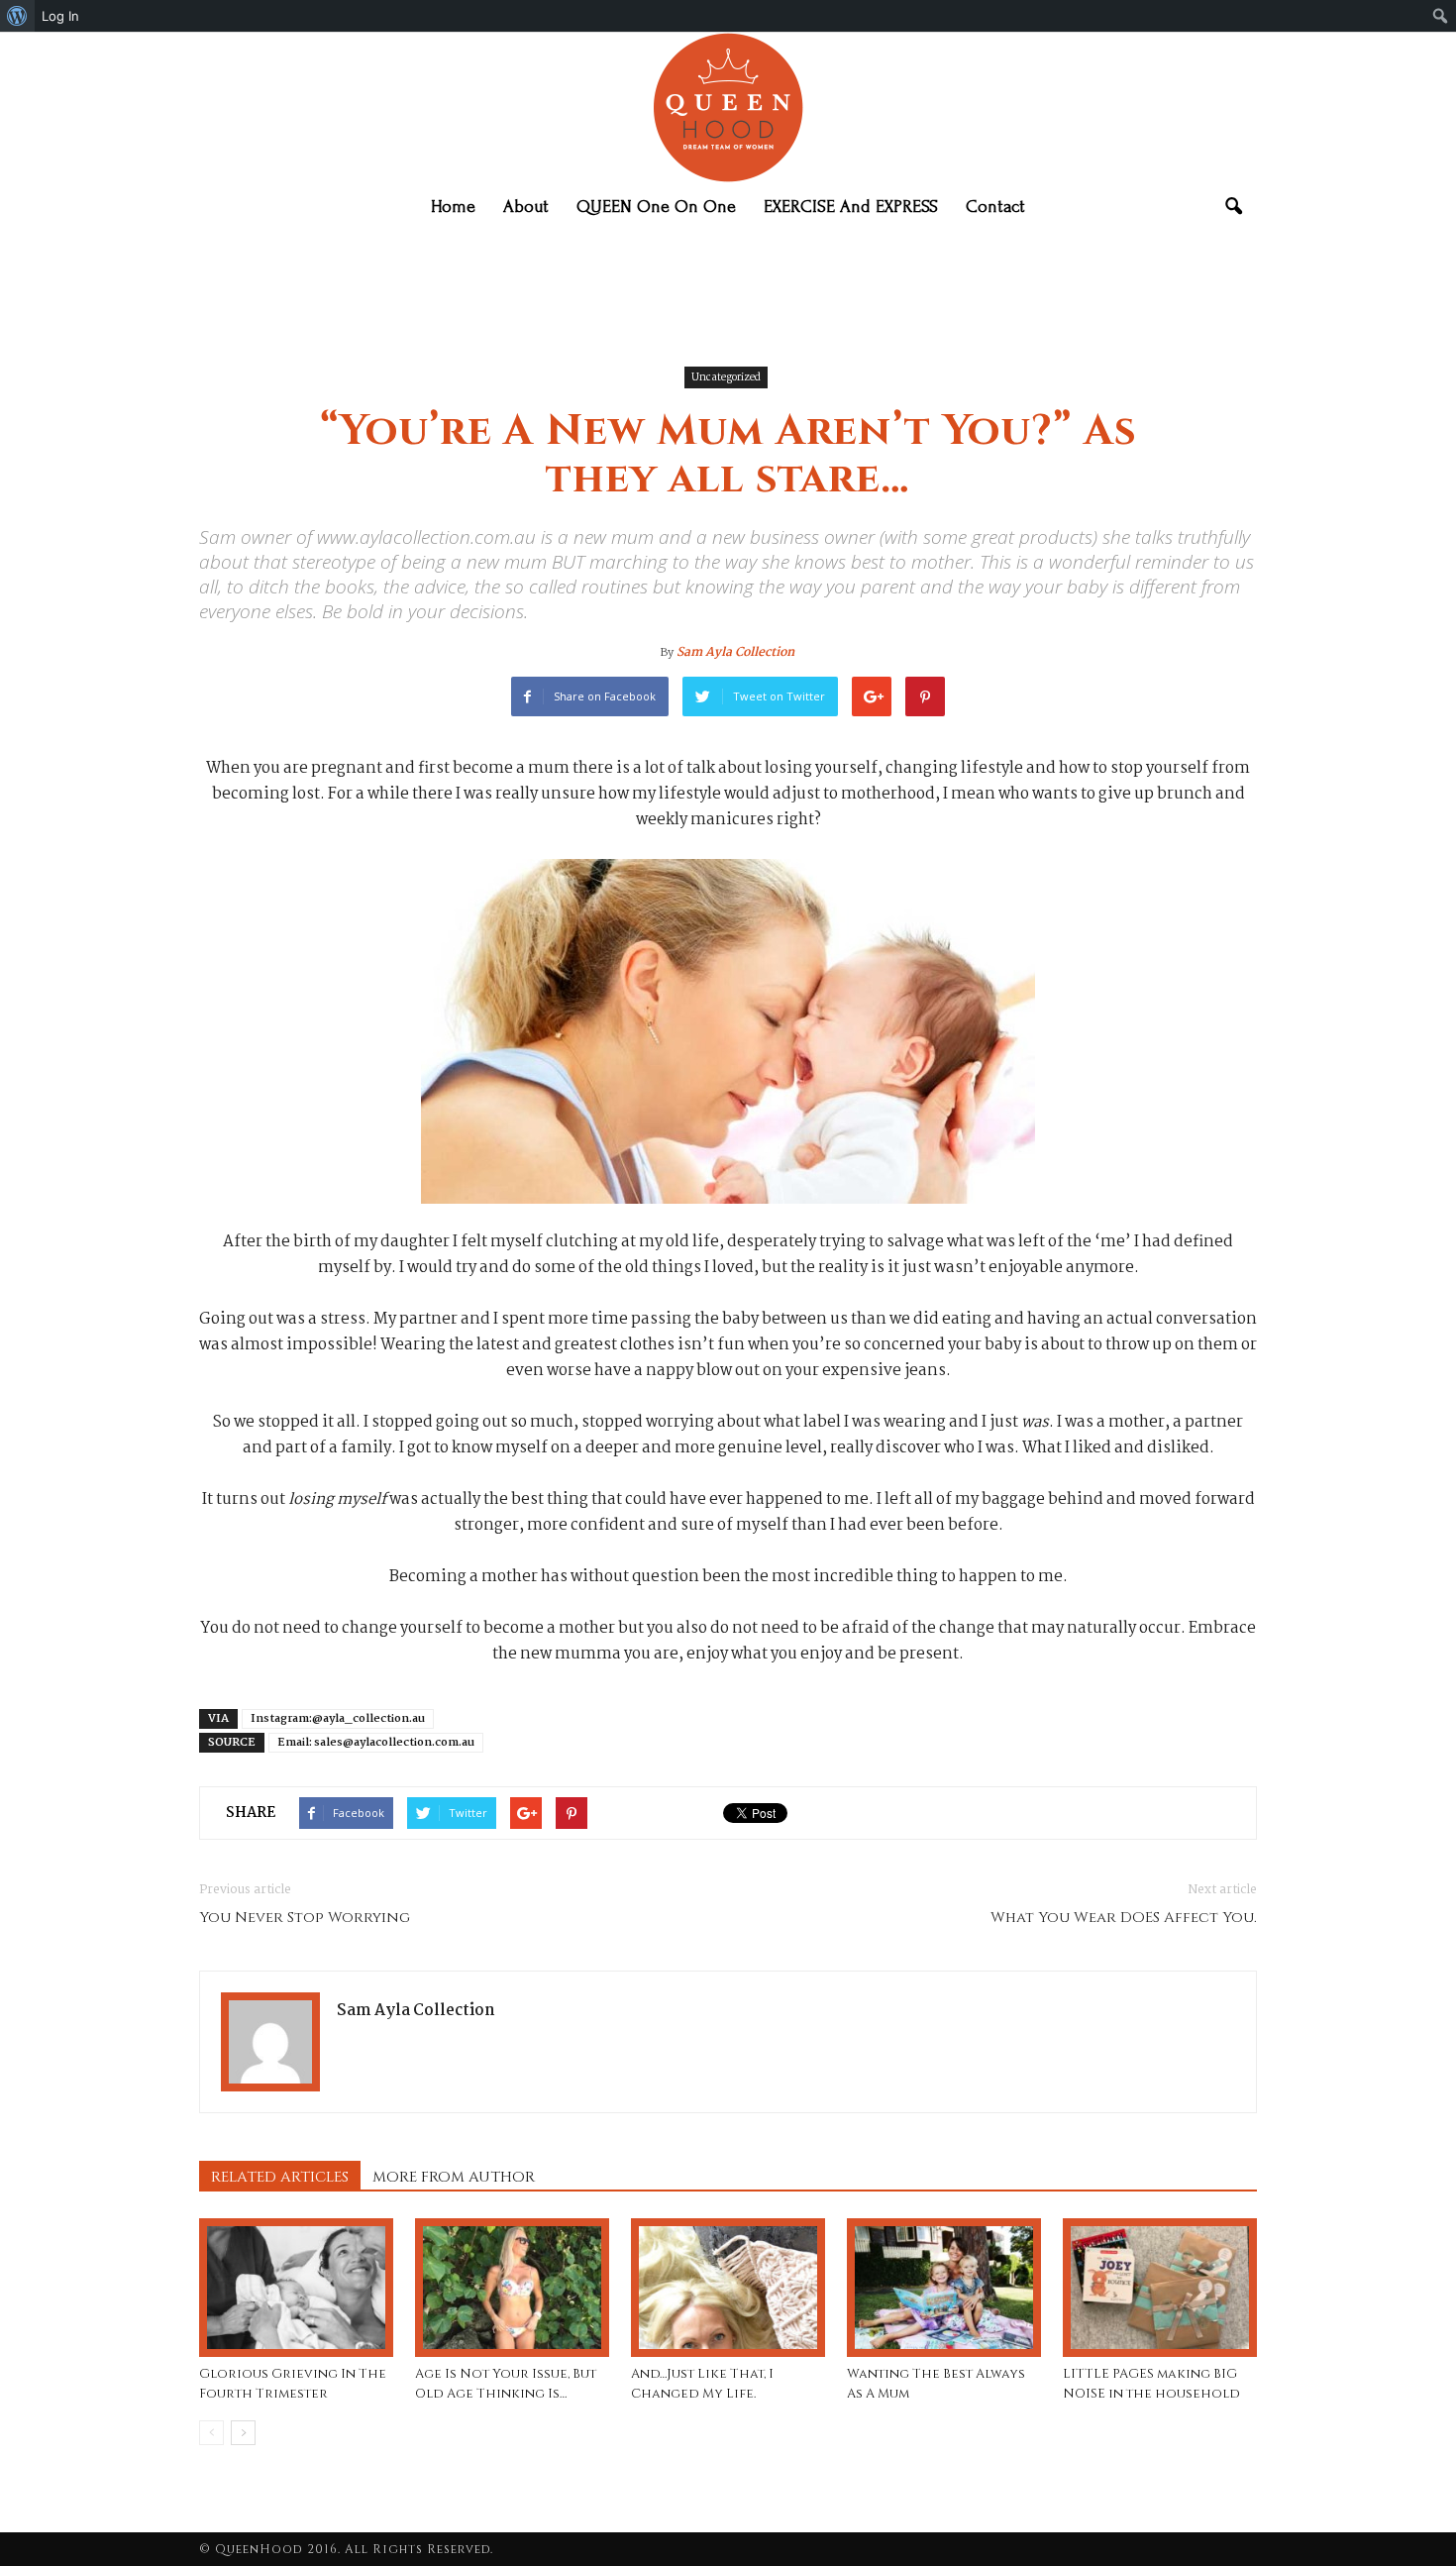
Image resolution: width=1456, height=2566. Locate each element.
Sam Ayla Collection (735, 652)
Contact (995, 207)
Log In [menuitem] (60, 16)
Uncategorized (726, 378)
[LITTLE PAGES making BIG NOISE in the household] (1160, 2288)
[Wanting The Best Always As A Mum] (944, 2288)
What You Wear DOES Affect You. (1124, 1918)
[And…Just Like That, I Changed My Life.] (728, 2288)
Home (453, 207)
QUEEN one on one (656, 207)
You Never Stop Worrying (305, 1918)
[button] (1233, 207)
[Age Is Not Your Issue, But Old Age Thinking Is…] (512, 2288)
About (526, 207)
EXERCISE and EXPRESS (851, 207)
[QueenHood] (728, 108)
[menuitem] (17, 16)
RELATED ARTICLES (280, 2177)
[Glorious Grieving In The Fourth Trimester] (296, 2288)
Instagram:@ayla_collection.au (338, 1719)
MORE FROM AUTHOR (454, 2177)
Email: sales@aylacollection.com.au (376, 1743)
